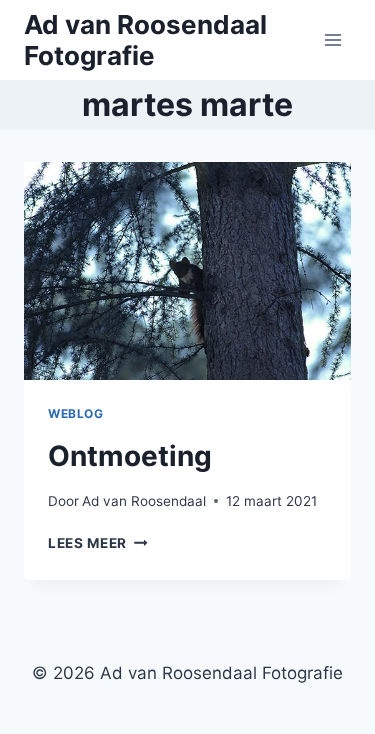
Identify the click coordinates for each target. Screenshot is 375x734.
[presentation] (187, 271)
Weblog (76, 413)
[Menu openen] (332, 39)
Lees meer (98, 543)
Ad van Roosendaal (144, 501)
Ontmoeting (130, 456)
